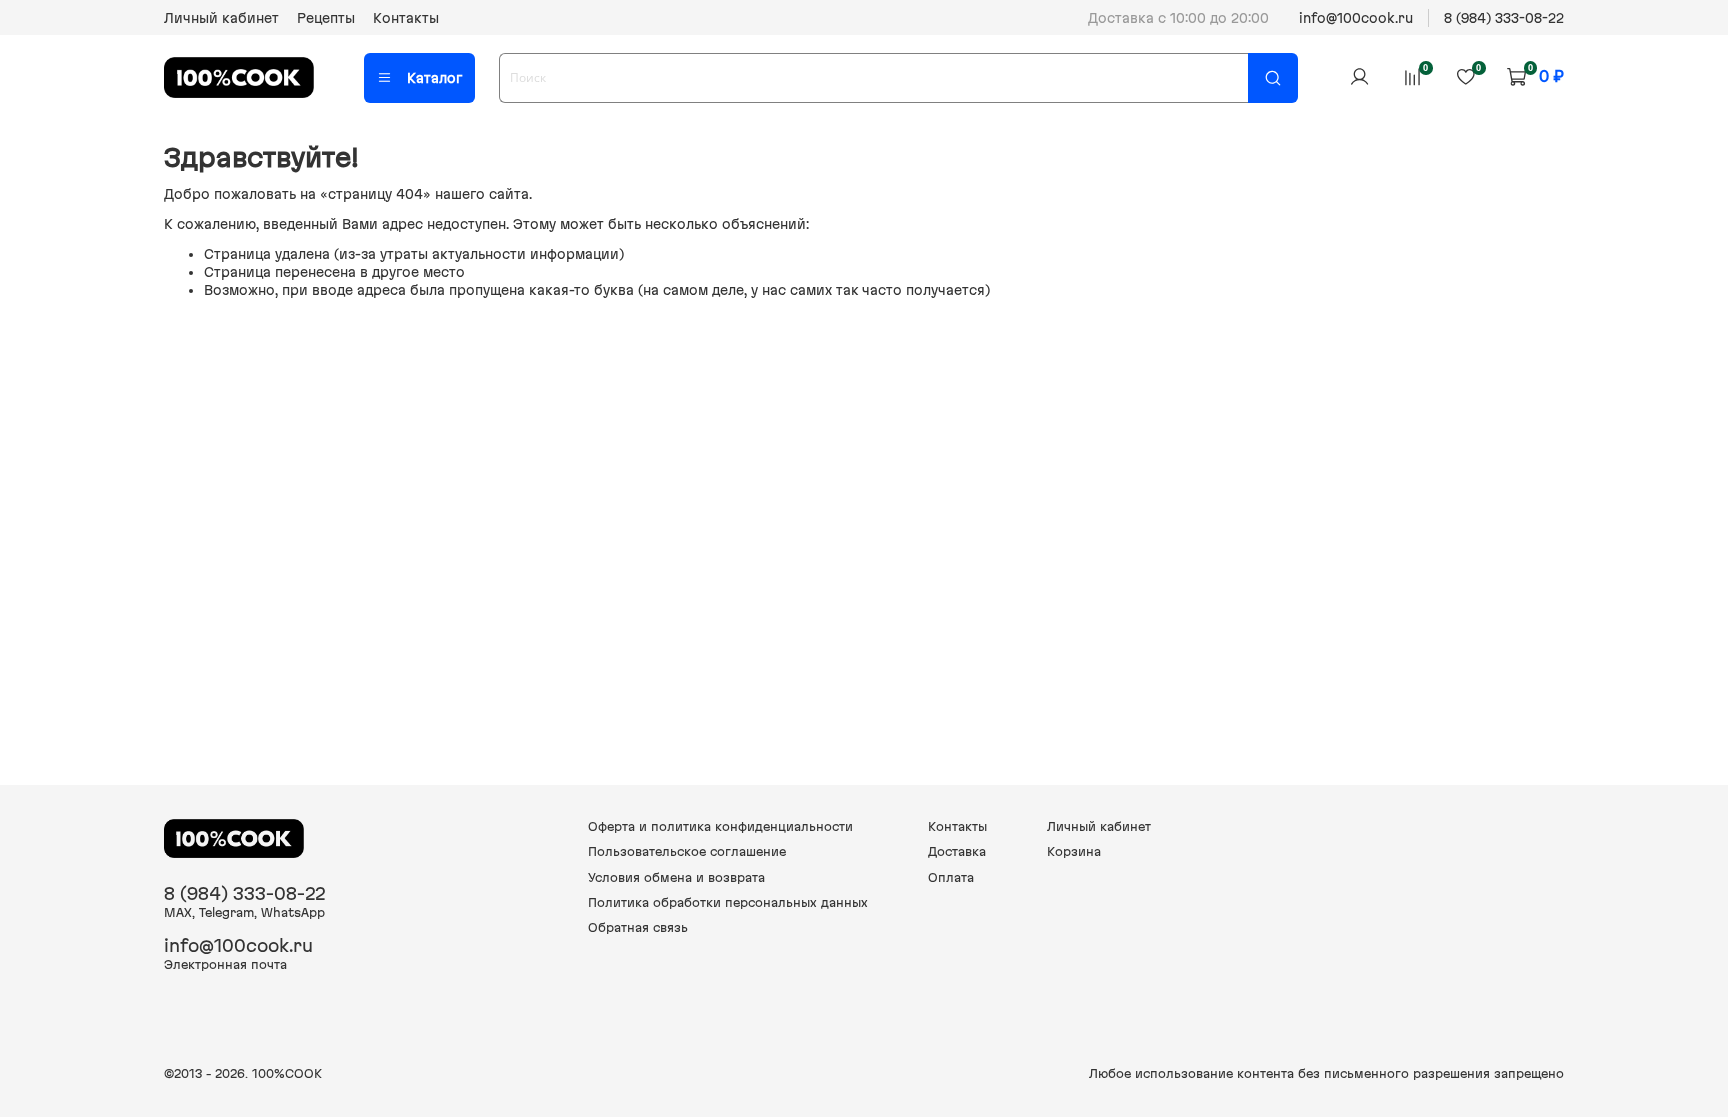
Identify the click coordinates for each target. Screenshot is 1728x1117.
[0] (1412, 77)
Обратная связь (638, 927)
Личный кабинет (221, 18)
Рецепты (326, 18)
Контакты (406, 18)
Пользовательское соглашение (687, 851)
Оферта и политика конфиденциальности (720, 826)
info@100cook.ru (1356, 18)
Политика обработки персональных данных (728, 902)
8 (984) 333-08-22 (1504, 18)
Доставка (957, 851)
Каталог (434, 78)
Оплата (951, 877)
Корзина (1074, 851)
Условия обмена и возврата (676, 877)
